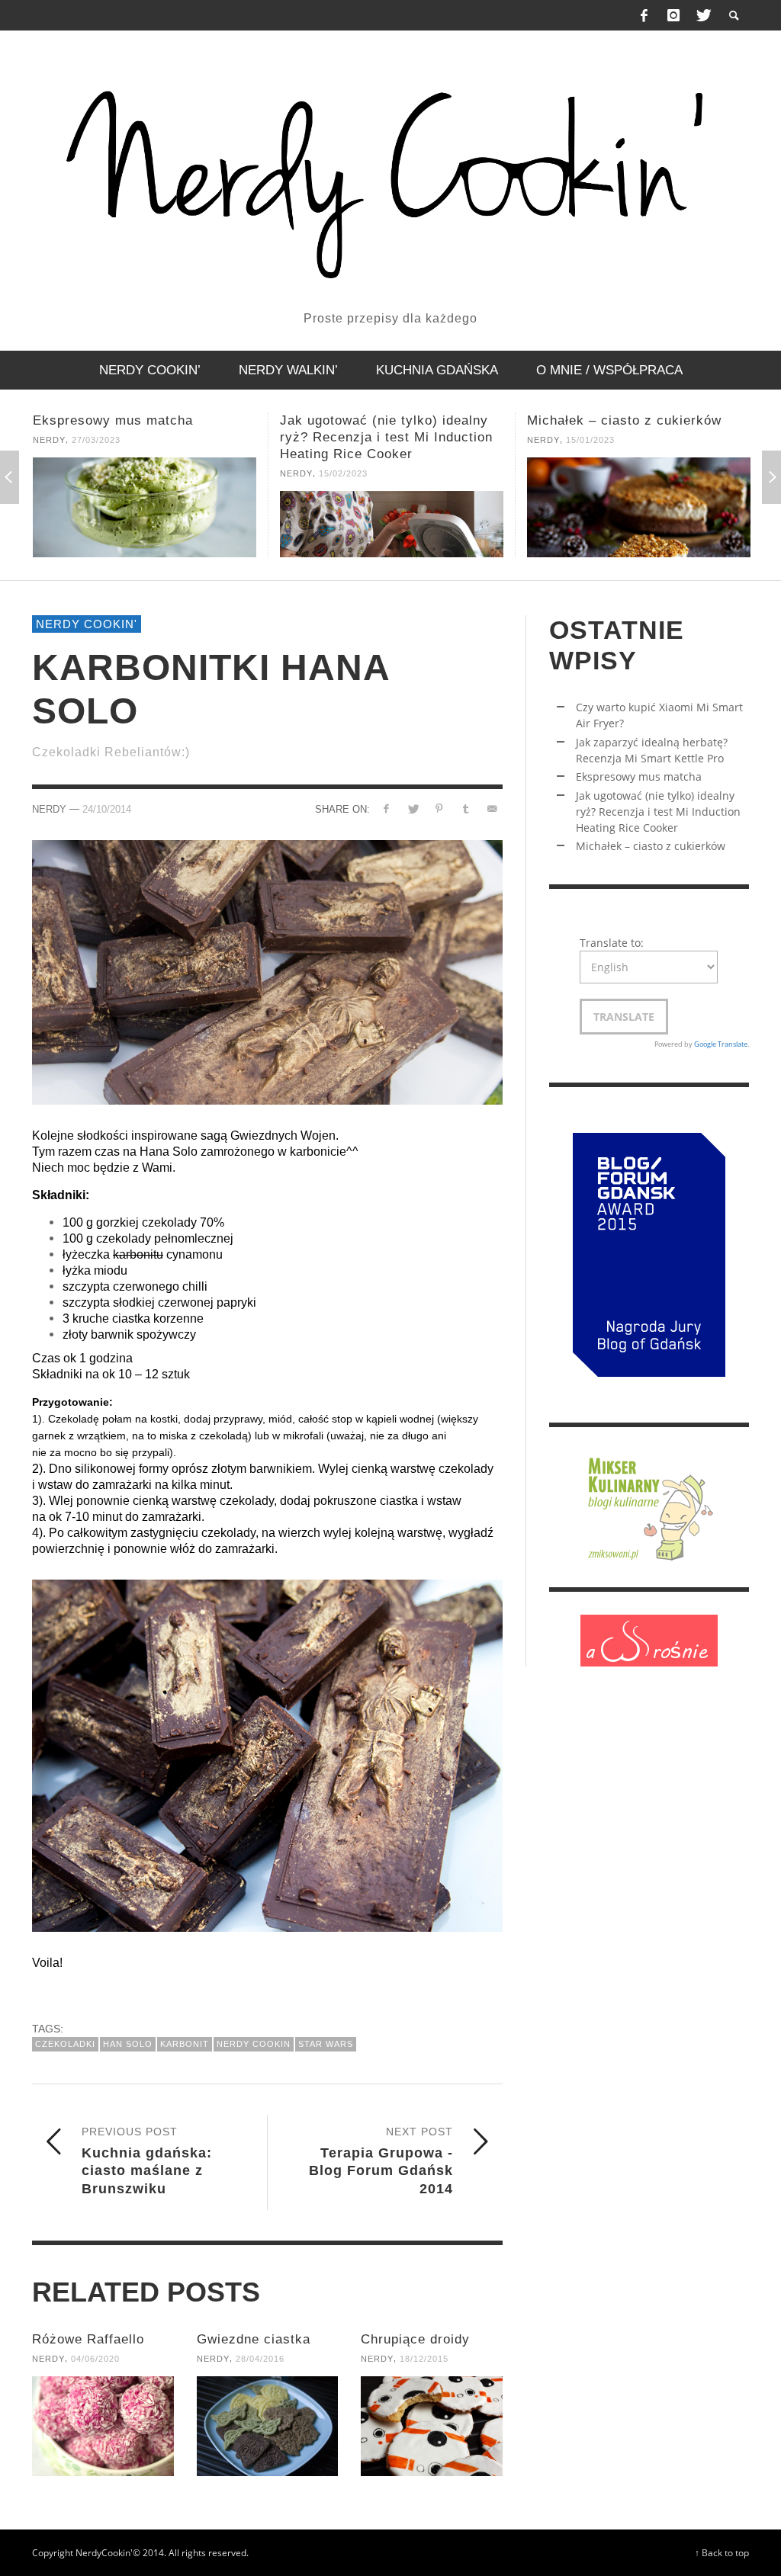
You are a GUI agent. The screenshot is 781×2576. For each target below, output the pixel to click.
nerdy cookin (254, 2044)
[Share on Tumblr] (466, 808)
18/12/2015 (424, 2359)
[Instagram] (673, 15)
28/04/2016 (260, 2359)
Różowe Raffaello (88, 2339)
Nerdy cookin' (87, 624)
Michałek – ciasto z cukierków (377, 420)
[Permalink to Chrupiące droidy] (432, 2426)
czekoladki (65, 2044)
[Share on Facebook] (386, 808)
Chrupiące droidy (415, 2339)
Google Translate (721, 1044)
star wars (326, 2044)
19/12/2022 (590, 440)
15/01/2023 (343, 440)
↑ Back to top (722, 2552)
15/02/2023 (96, 473)
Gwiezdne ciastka (254, 2339)
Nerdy (49, 473)
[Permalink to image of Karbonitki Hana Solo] (267, 971)
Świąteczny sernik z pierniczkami (635, 420)
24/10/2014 (107, 809)
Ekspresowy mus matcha (639, 776)
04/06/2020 (95, 2359)
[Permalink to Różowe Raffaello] (103, 2426)
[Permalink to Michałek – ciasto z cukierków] (392, 507)
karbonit (185, 2044)
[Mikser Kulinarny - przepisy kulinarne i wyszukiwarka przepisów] (649, 1506)
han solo (128, 2044)
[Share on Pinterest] (439, 808)
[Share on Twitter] (413, 808)
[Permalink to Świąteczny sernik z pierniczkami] (639, 507)
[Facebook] (644, 15)
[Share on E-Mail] (492, 808)
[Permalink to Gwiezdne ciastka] (268, 2426)
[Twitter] (702, 15)
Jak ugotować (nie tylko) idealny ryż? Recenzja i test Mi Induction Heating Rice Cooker (139, 437)
